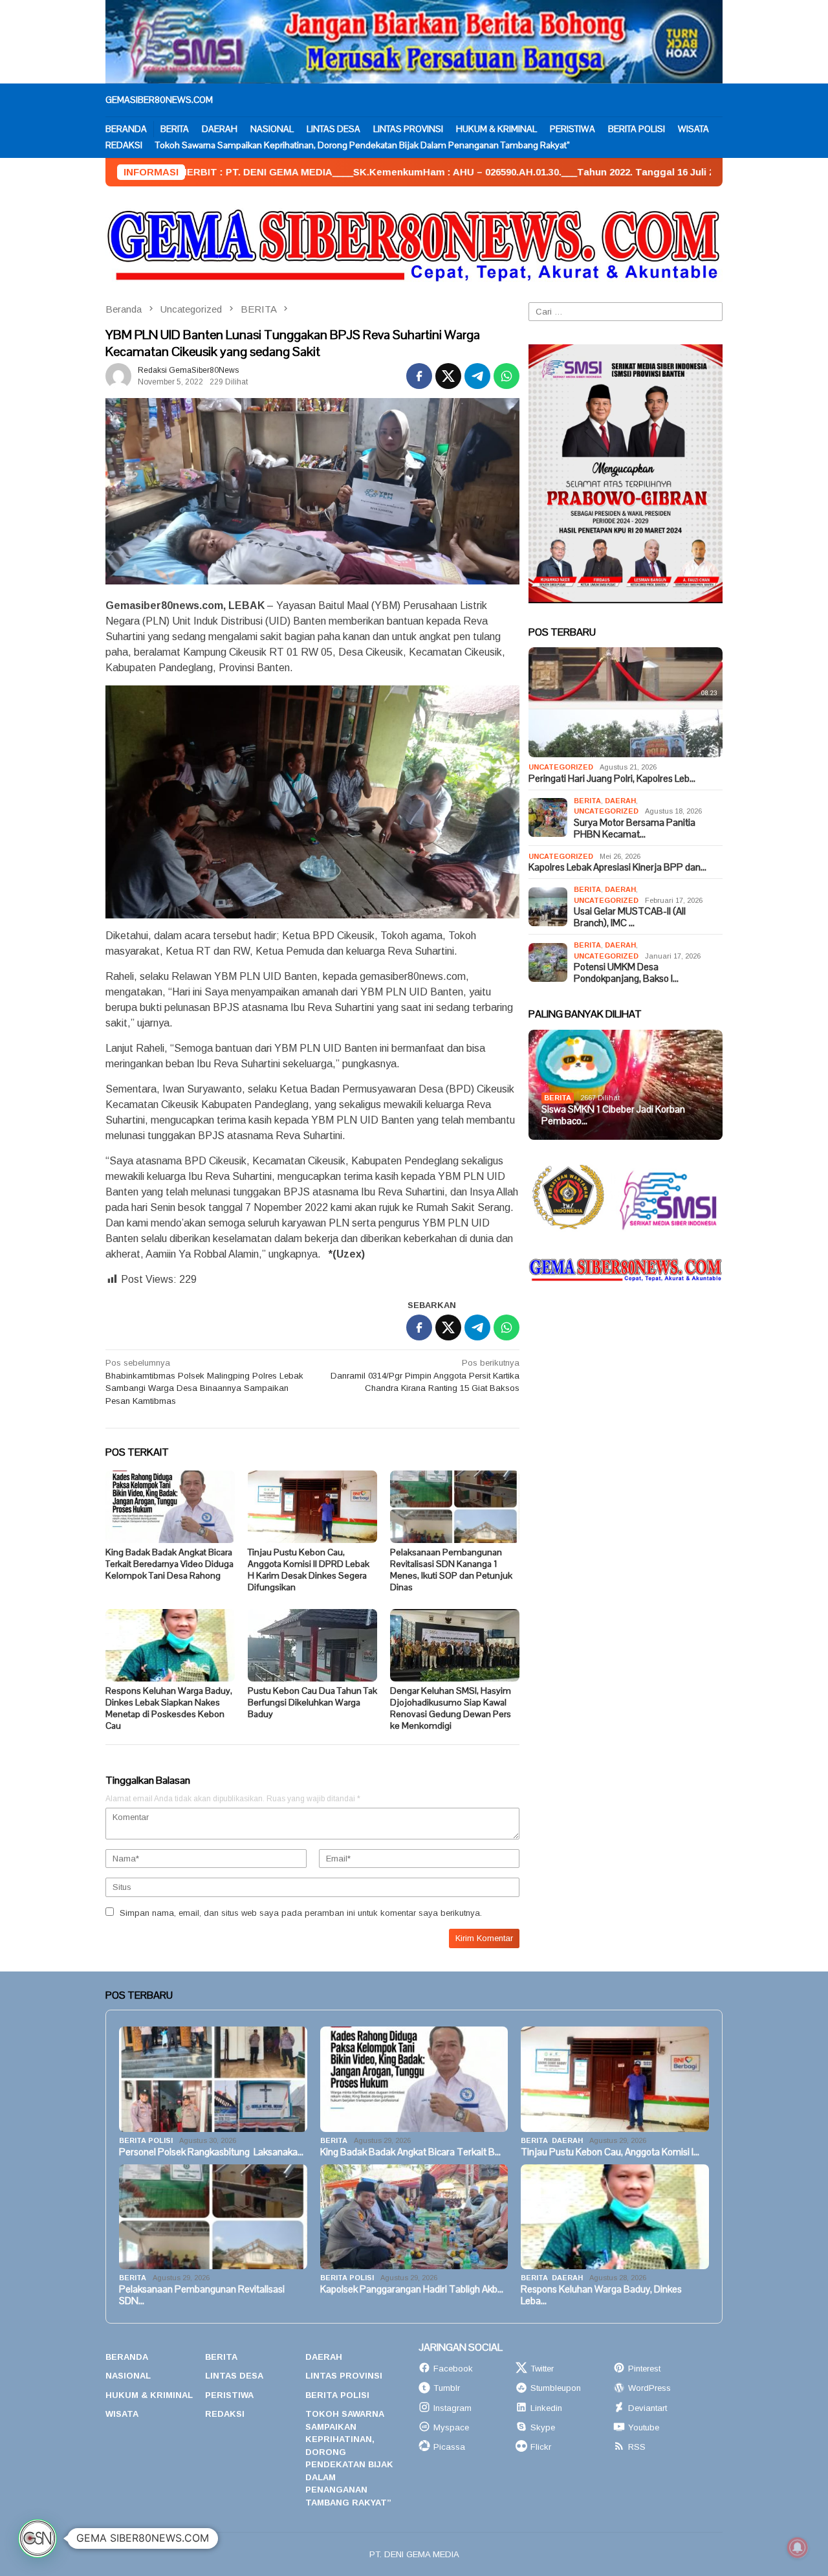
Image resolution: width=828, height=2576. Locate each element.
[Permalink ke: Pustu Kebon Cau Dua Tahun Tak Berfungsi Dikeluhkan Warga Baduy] (312, 1645)
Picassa (449, 2447)
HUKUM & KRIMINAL (149, 2395)
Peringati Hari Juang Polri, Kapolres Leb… (612, 779)
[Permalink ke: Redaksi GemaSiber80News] (118, 376)
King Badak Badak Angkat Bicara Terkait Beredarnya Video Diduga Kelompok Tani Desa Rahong (169, 1564)
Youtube (644, 2427)
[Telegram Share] (477, 376)
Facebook (453, 2369)
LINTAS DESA (234, 2376)
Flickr (541, 2447)
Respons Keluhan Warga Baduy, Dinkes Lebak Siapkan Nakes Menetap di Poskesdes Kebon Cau (169, 1708)
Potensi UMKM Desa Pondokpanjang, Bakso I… (626, 973)
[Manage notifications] (798, 2548)
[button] (38, 2538)
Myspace (451, 2427)
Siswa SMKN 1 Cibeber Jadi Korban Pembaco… (613, 1115)
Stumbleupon (556, 2388)
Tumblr (447, 2388)
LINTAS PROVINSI (344, 2376)
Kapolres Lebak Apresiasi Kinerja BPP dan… (617, 867)
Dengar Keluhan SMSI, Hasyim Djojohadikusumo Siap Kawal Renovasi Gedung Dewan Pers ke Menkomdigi (451, 1708)
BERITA (587, 801)
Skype (543, 2427)
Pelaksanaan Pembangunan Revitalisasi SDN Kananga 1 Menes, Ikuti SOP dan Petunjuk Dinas (451, 1570)
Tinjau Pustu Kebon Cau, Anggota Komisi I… (610, 2152)
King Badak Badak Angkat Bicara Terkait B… (410, 2152)
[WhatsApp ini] (507, 376)
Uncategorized (561, 767)
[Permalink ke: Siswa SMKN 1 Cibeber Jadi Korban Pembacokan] (626, 1085)
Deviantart (648, 2408)
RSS (637, 2447)
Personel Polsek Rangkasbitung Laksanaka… (211, 2152)
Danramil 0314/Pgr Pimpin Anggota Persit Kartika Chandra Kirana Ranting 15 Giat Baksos (425, 1375)
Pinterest (644, 2369)
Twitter (542, 2369)
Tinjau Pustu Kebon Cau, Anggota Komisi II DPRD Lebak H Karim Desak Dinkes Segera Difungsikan (309, 1570)
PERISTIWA (229, 2395)
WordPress (649, 2388)
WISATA (122, 2414)
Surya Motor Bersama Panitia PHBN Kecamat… (635, 828)
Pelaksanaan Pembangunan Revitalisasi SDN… (202, 2295)
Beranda (127, 2357)
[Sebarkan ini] (419, 376)
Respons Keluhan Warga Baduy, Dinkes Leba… (601, 2295)
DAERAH (620, 801)
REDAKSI (225, 2414)
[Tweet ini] (448, 376)
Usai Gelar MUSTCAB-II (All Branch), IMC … (630, 917)
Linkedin (546, 2408)
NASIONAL (128, 2376)
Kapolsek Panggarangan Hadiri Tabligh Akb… (412, 2289)
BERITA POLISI (146, 2140)
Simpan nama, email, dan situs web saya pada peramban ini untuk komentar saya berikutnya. (301, 1913)
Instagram (452, 2408)
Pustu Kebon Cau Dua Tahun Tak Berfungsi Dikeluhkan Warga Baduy (312, 1702)
